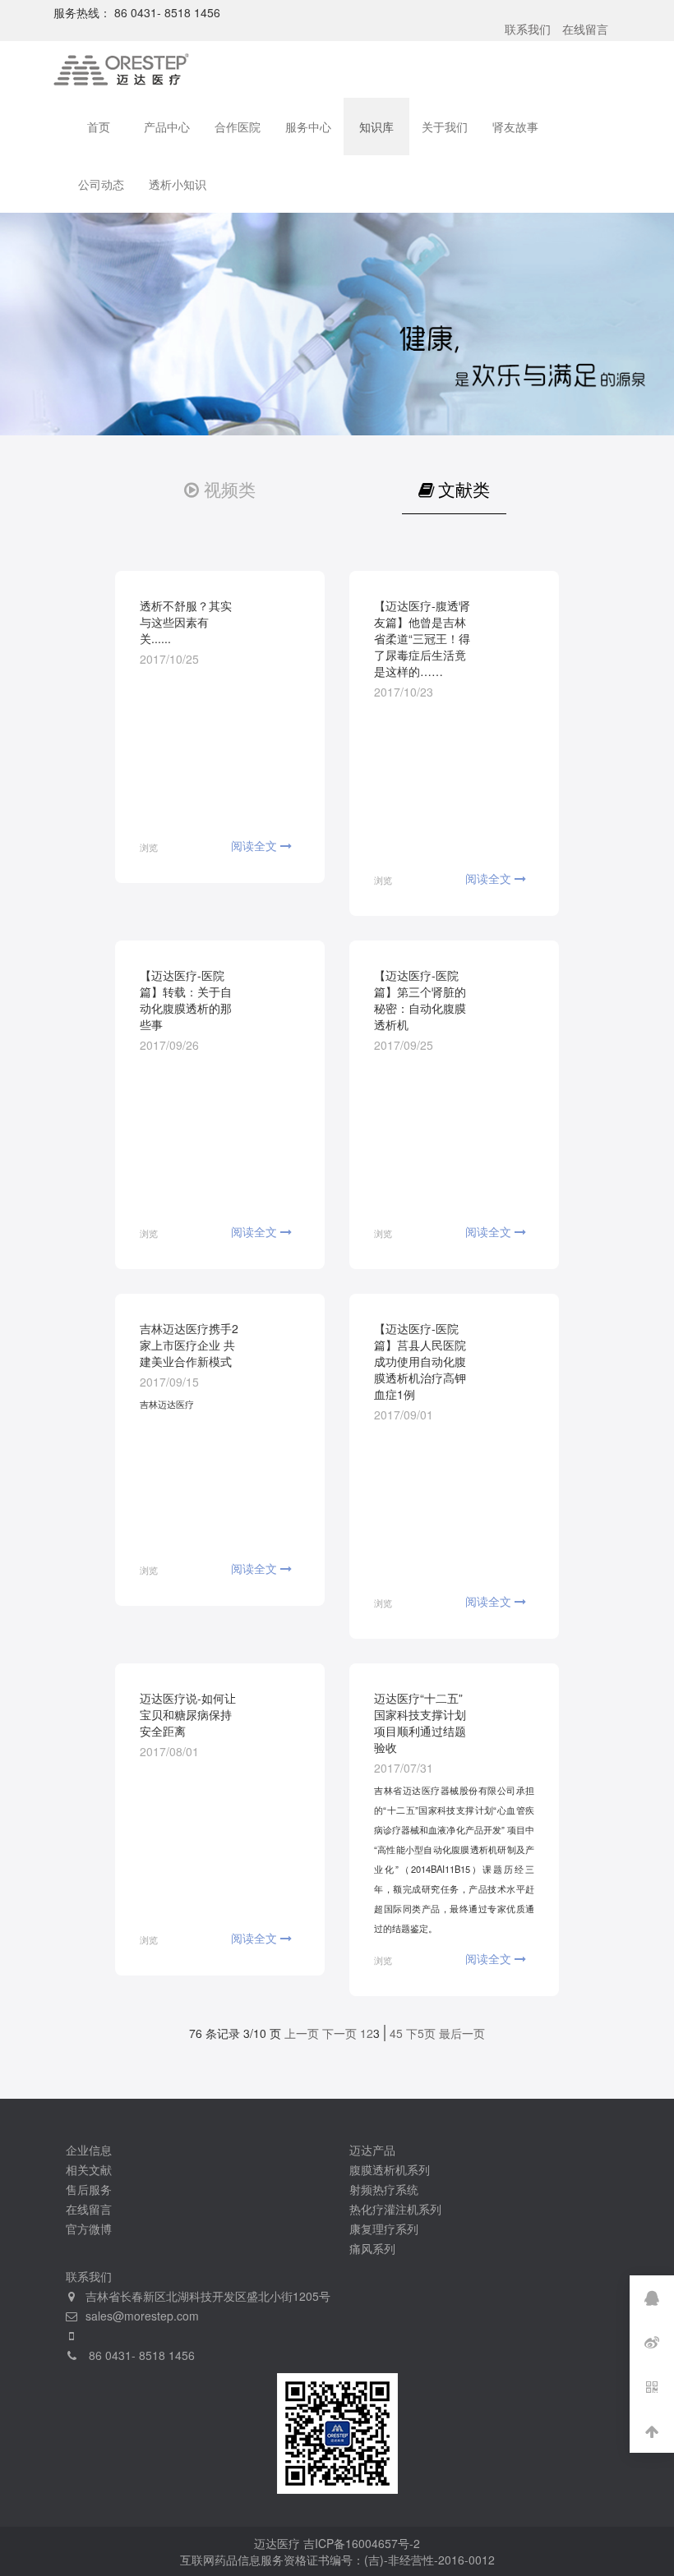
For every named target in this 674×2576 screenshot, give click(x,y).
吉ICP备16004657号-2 (362, 2543)
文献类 (464, 489)
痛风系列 (372, 2248)
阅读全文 (256, 845)
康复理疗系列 (384, 2229)
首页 (99, 126)
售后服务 (89, 2189)
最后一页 (462, 2033)
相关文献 (89, 2169)
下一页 (339, 2033)
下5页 (421, 2033)
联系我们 (528, 29)
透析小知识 (178, 184)
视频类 (230, 489)
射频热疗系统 (384, 2189)
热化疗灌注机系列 (395, 2209)
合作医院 (238, 126)
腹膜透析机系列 (390, 2169)
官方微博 (89, 2229)
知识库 (376, 126)
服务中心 (308, 126)
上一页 (302, 2033)
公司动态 (101, 184)
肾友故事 (515, 126)
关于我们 (445, 126)
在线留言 (585, 29)
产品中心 (167, 126)
